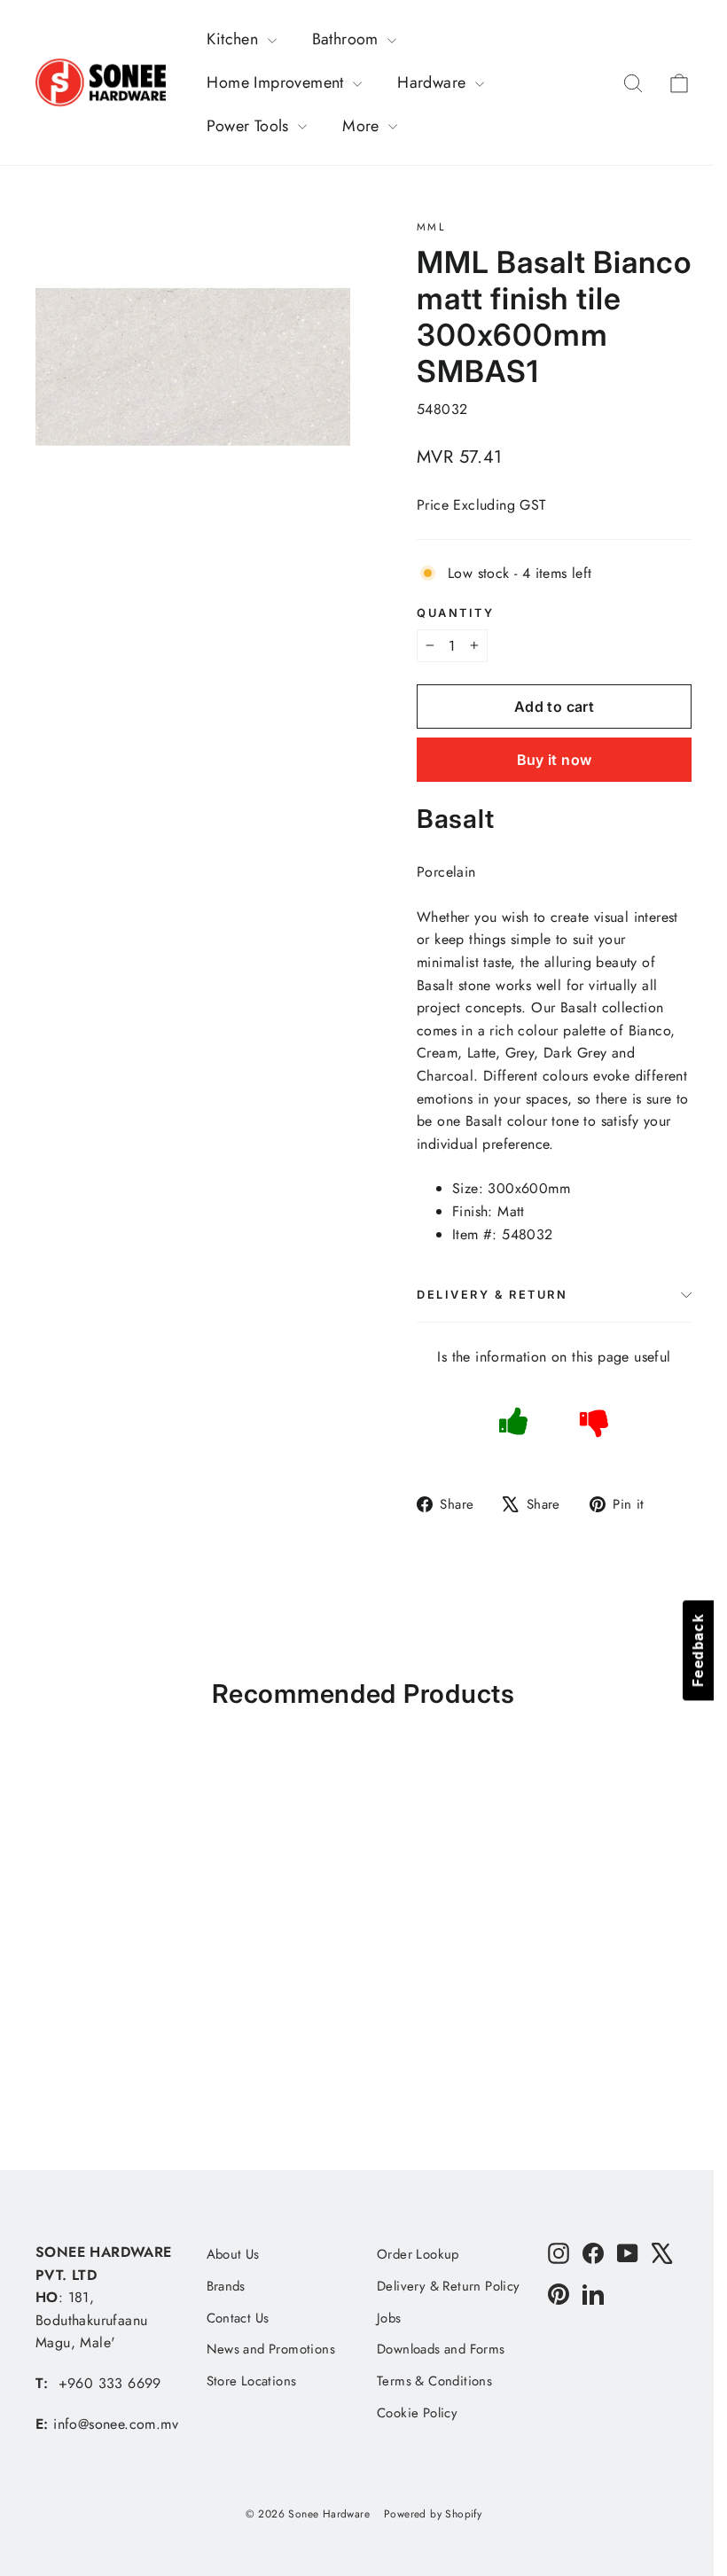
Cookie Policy (417, 2413)
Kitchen (235, 39)
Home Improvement (278, 82)
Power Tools (250, 126)
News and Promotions (271, 2349)
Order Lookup (418, 2254)
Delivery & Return (492, 1295)
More (363, 126)
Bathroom (348, 39)
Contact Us (238, 2318)
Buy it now (555, 760)
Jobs (389, 2318)
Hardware (434, 82)
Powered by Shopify (433, 2514)
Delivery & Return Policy (449, 2286)
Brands (226, 2286)
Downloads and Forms (441, 2349)
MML (431, 227)
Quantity (455, 613)
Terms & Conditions (434, 2381)
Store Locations (252, 2381)
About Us (233, 2254)
